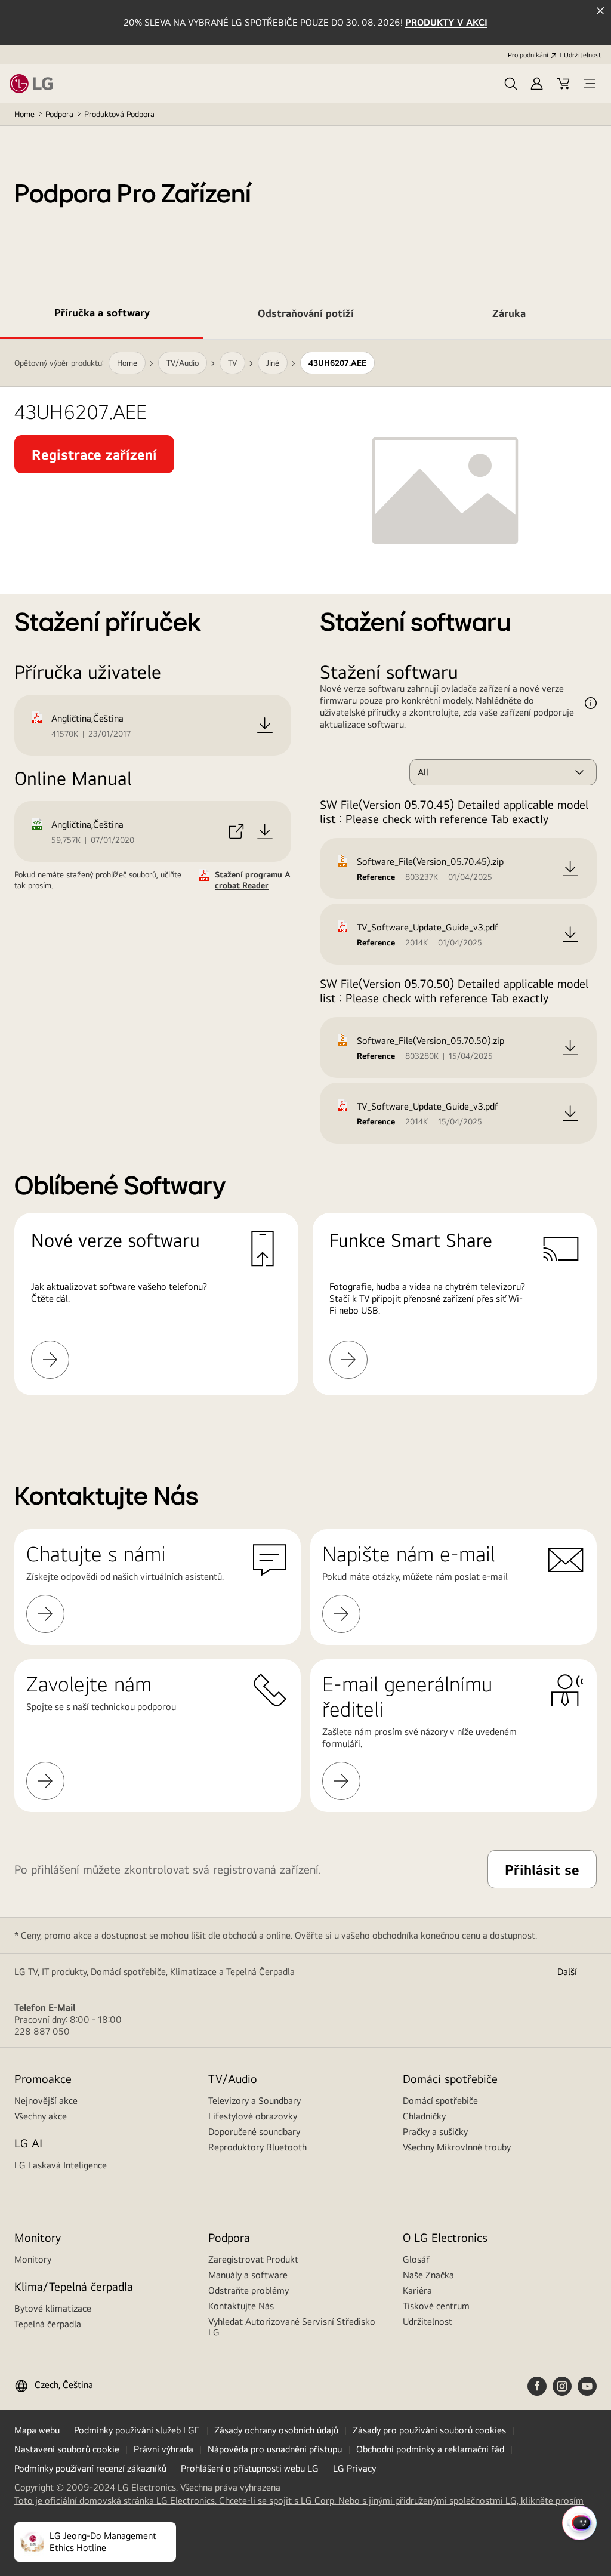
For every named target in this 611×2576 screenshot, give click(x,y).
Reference (376, 877)
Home (24, 114)
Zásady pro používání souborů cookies (429, 2430)
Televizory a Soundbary (254, 2101)
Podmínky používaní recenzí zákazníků (90, 2468)
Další (567, 1972)
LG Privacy (354, 2468)
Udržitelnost (583, 55)
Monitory (33, 2259)
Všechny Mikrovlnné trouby (457, 2147)
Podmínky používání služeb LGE (137, 2430)
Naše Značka (428, 2275)
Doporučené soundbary (254, 2132)
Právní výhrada (163, 2449)
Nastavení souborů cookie (67, 2449)
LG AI (28, 2143)
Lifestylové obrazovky (253, 2116)
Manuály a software (248, 2275)
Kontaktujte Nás (241, 2306)
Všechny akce (41, 2116)
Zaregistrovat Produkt (253, 2259)
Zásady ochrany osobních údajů (276, 2430)
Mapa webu (37, 2430)
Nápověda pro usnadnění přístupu (275, 2449)
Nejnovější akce (46, 2101)
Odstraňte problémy (249, 2290)
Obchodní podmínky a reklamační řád (430, 2449)
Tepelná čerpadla (48, 2324)
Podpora (59, 114)
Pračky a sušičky (435, 2132)
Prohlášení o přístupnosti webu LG (250, 2468)
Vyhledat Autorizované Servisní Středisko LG (292, 2327)
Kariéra (417, 2290)
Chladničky (424, 2116)
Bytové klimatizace (53, 2308)
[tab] (102, 315)
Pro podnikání (528, 55)
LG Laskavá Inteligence (61, 2165)
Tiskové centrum (436, 2306)
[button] (511, 84)
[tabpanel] (305, 882)
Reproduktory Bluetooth (257, 2147)
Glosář (416, 2259)
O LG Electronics (445, 2237)
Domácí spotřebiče (440, 2101)
